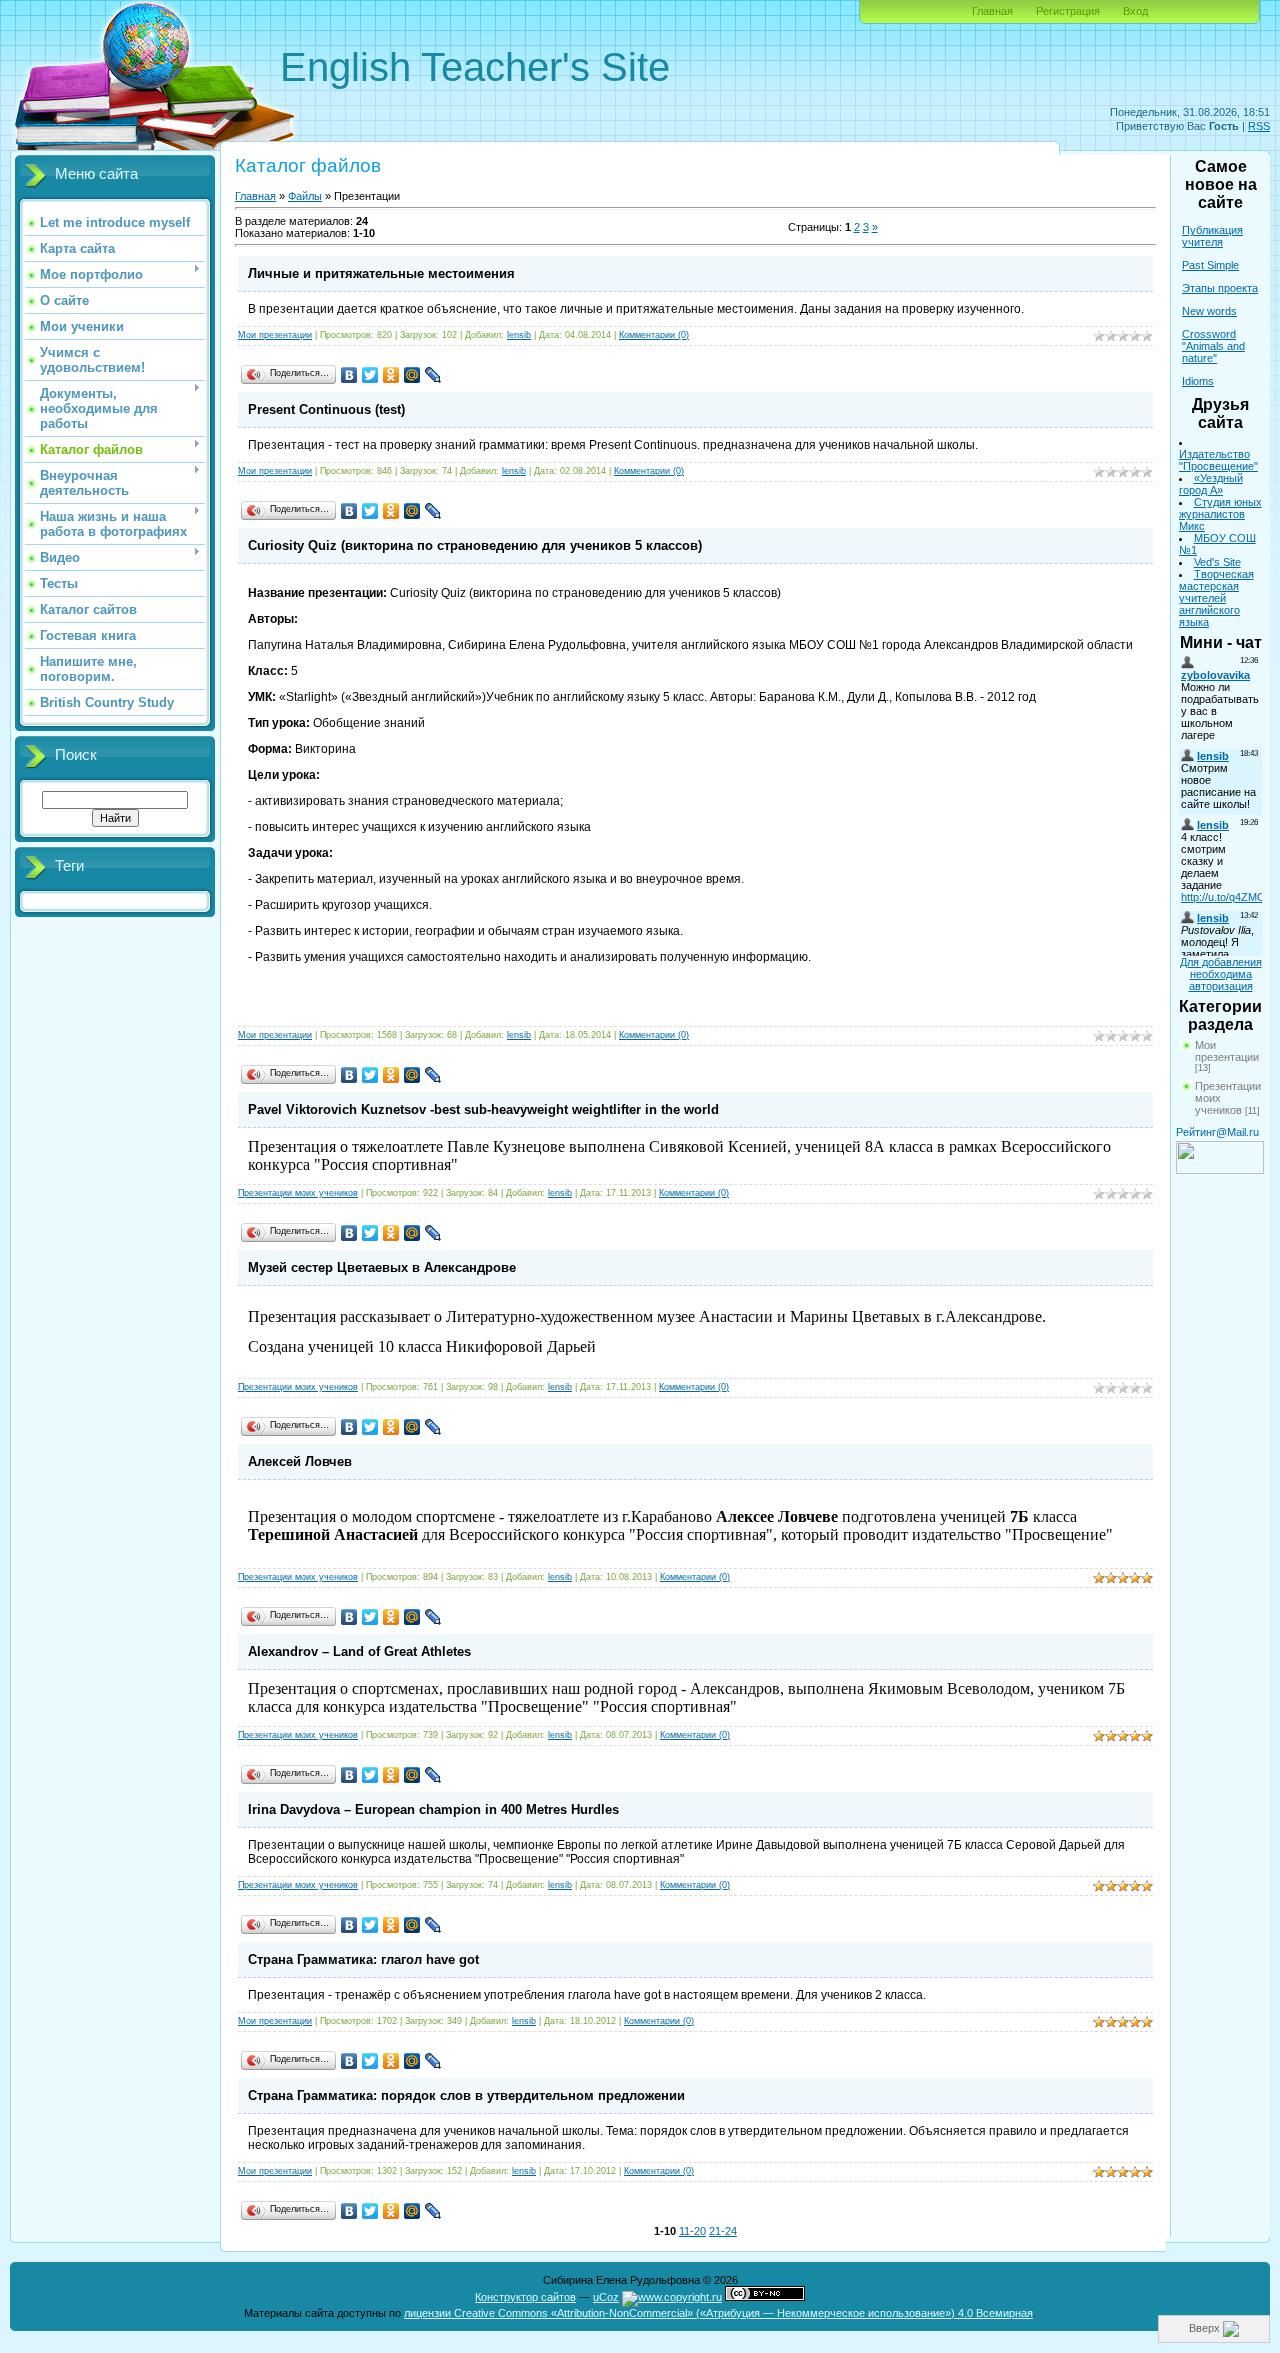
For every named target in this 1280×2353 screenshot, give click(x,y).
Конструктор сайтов (525, 2297)
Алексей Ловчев (300, 1461)
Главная (992, 11)
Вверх (1206, 2328)
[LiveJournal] (433, 375)
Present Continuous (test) (326, 409)
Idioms (1198, 381)
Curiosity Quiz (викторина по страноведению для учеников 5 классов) (475, 545)
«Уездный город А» (1211, 484)
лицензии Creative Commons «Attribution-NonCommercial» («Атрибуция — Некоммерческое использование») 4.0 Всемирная (718, 2313)
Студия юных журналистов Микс (1220, 514)
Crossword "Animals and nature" (1213, 346)
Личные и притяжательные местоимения (381, 273)
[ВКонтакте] (349, 375)
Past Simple (1210, 265)
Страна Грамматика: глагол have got (363, 1959)
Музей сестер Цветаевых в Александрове (382, 1267)
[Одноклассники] (391, 375)
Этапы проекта (1220, 288)
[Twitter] (370, 375)
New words (1209, 311)
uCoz (606, 2297)
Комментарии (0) (654, 335)
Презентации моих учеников (298, 1193)
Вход (1135, 11)
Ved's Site (1217, 562)
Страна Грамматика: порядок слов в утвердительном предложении (466, 2095)
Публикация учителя (1212, 236)
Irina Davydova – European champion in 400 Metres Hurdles (433, 1809)
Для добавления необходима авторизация (1221, 974)
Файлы (305, 196)
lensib (519, 335)
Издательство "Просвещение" (1218, 460)
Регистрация (1068, 11)
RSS (1259, 126)
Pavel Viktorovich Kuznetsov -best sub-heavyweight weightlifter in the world (483, 1109)
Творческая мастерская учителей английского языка (1216, 598)
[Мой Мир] (412, 375)
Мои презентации (275, 335)
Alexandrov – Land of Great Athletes (359, 1651)
